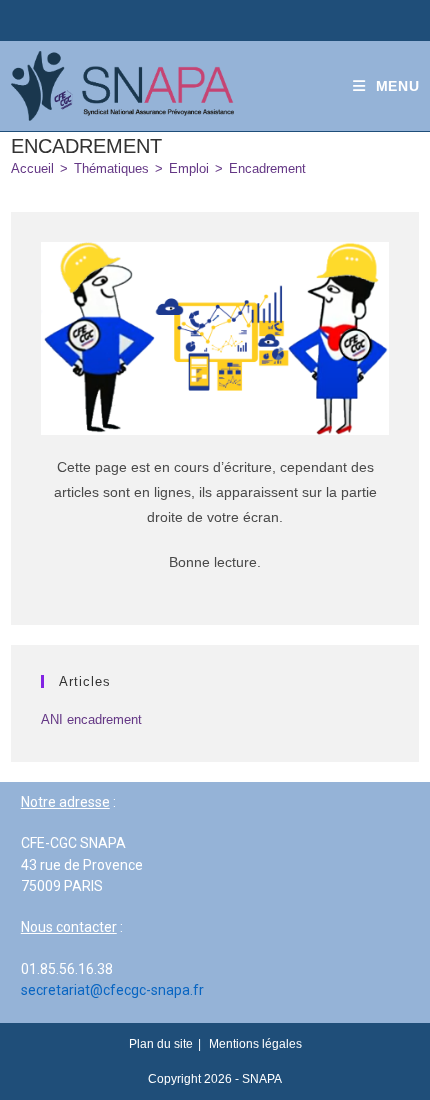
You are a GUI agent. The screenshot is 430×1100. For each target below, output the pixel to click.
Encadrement (267, 168)
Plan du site (161, 1044)
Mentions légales (255, 1044)
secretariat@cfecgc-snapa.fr (112, 990)
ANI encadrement (91, 719)
